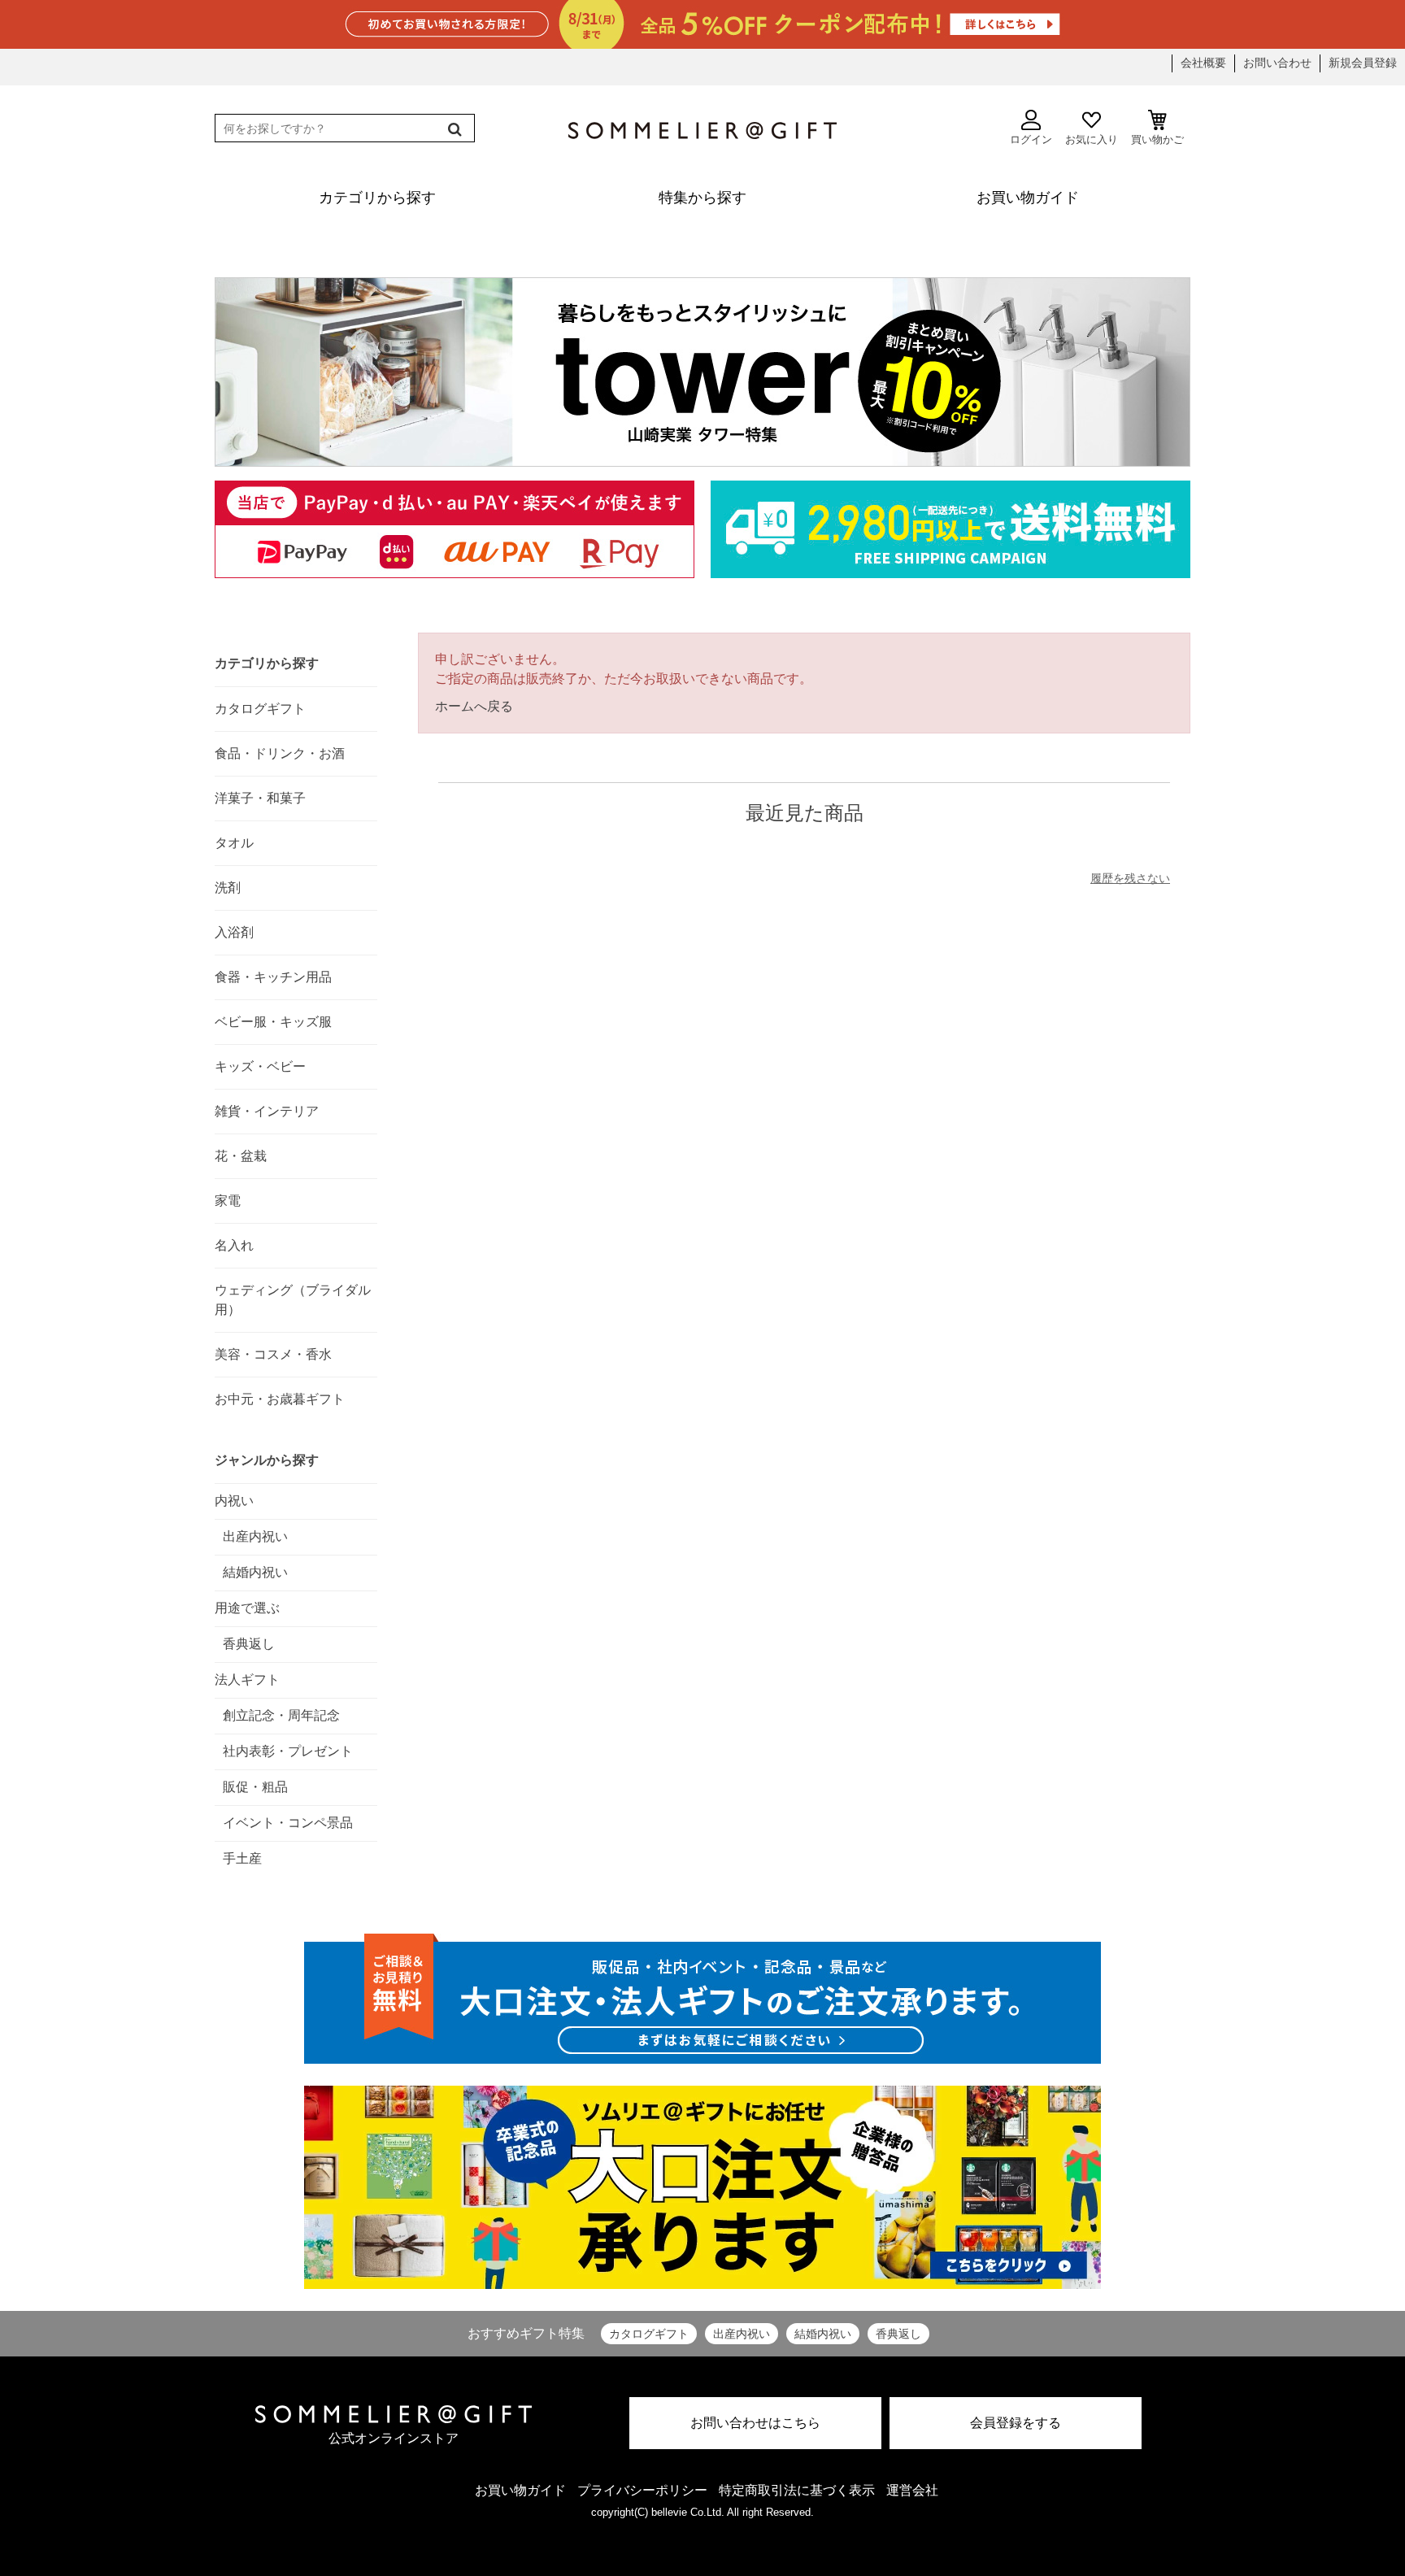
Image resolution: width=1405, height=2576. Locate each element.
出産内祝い (742, 2334)
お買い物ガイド (520, 2490)
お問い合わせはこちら (755, 2423)
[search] (453, 129)
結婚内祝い (823, 2334)
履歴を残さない (1130, 878)
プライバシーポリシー (642, 2490)
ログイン (1031, 139)
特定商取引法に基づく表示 (797, 2490)
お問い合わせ (1277, 63)
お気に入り (1092, 139)
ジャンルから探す (267, 1460)
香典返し (898, 2334)
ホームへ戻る (474, 706)
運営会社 (912, 2490)
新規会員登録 (1363, 63)
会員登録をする (1016, 2423)
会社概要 (1203, 63)
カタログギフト (649, 2334)
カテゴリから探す (267, 663)
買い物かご (1157, 139)
